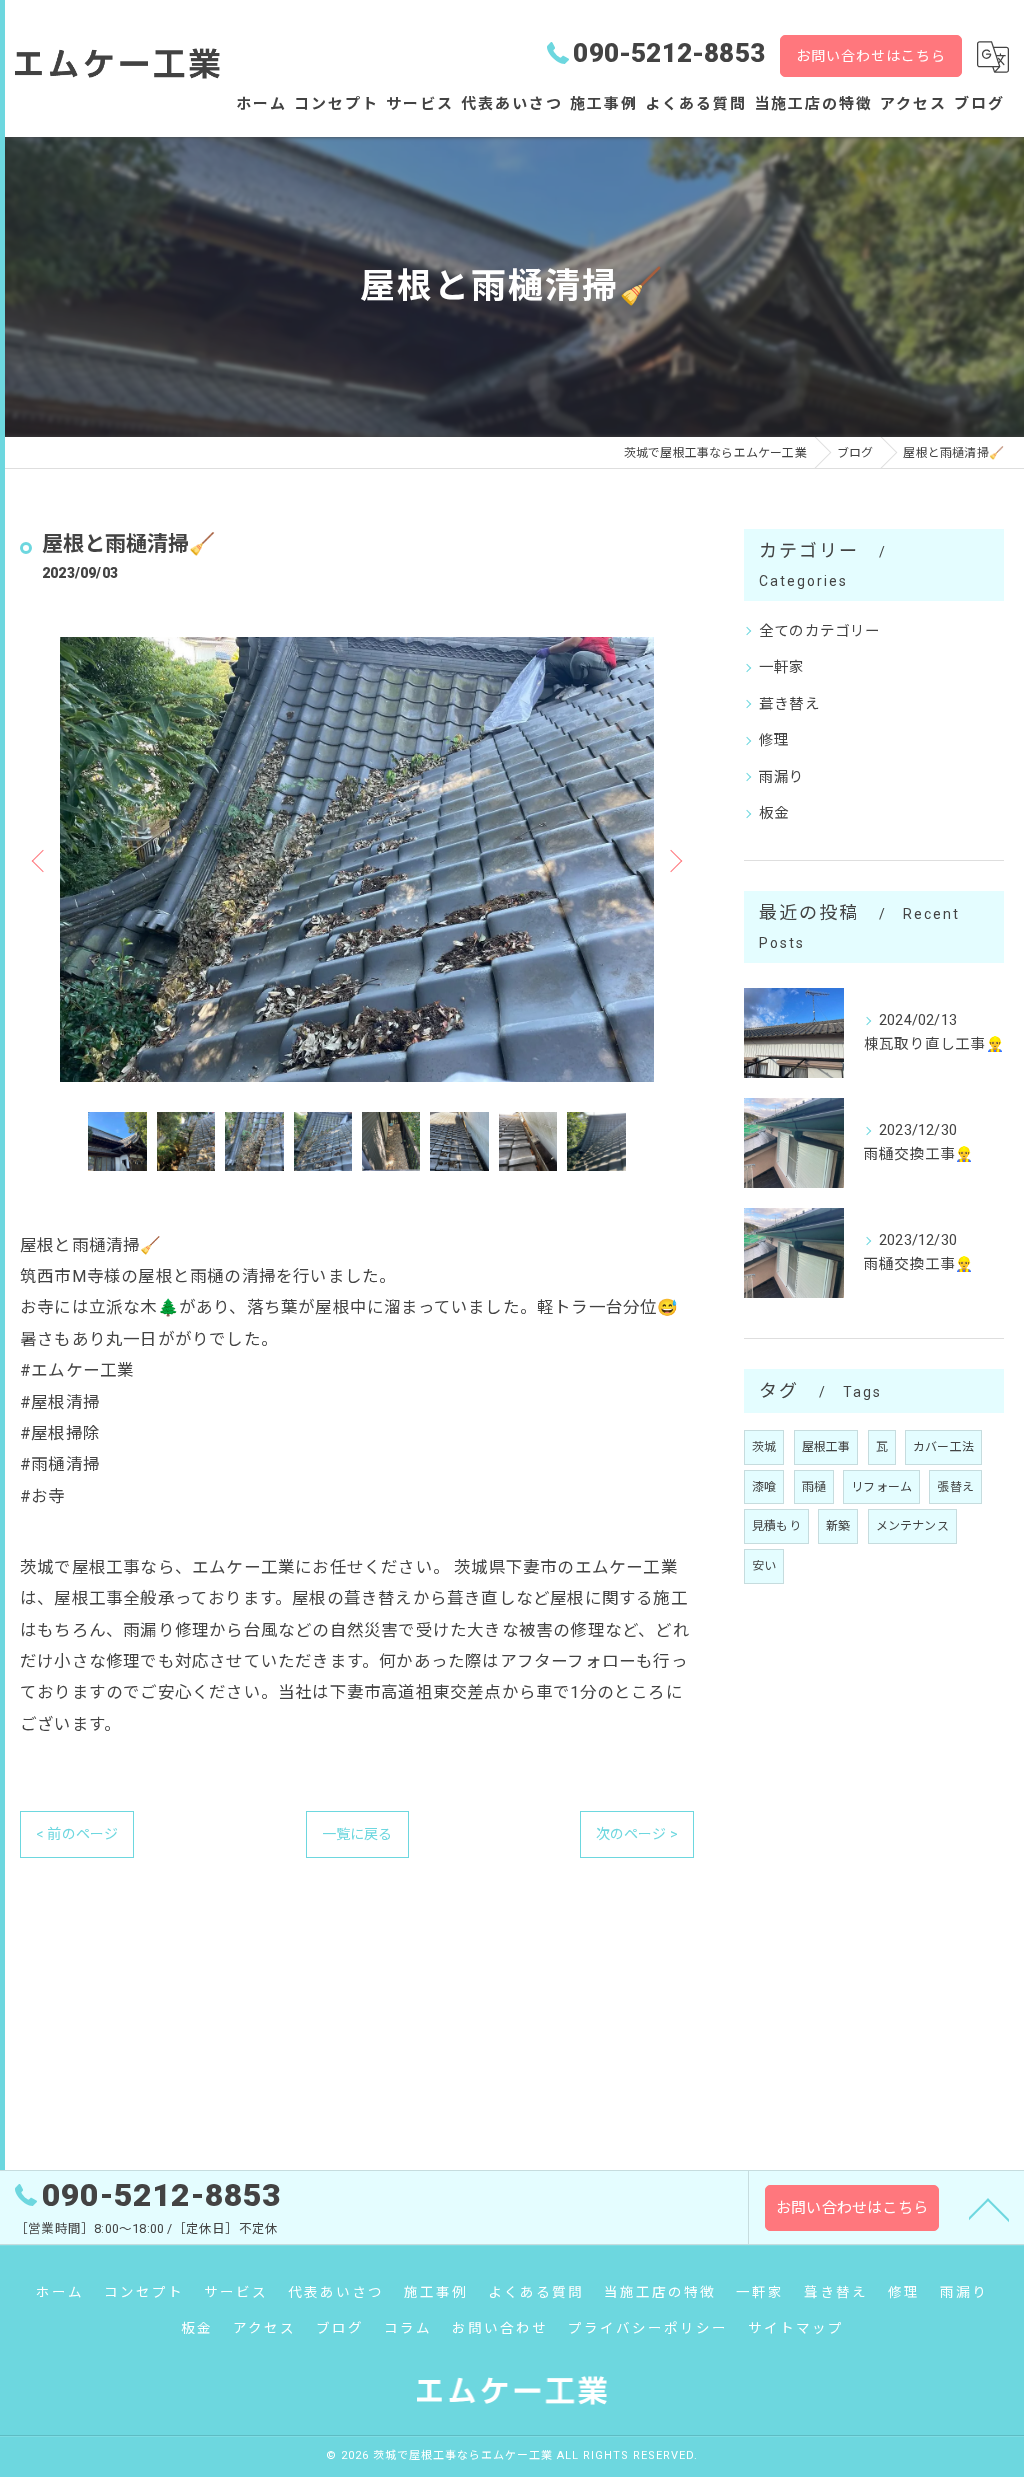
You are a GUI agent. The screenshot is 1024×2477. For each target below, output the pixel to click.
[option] (357, 860)
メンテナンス (912, 1526)
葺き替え (789, 704)
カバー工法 (943, 1447)
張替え (955, 1487)
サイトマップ (796, 2328)
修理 (774, 740)
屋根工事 (826, 1447)
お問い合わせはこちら (871, 56)
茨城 (764, 1447)
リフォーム (881, 1487)
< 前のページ (77, 1834)
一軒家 (782, 667)
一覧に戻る (357, 1834)
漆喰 (764, 1487)
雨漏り (782, 777)
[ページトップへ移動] (989, 2208)
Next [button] (674, 860)
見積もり (776, 1526)
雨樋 (814, 1487)
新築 (838, 1526)
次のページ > (637, 1834)
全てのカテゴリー (820, 631)
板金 (774, 813)
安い (764, 1566)
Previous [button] (40, 860)
